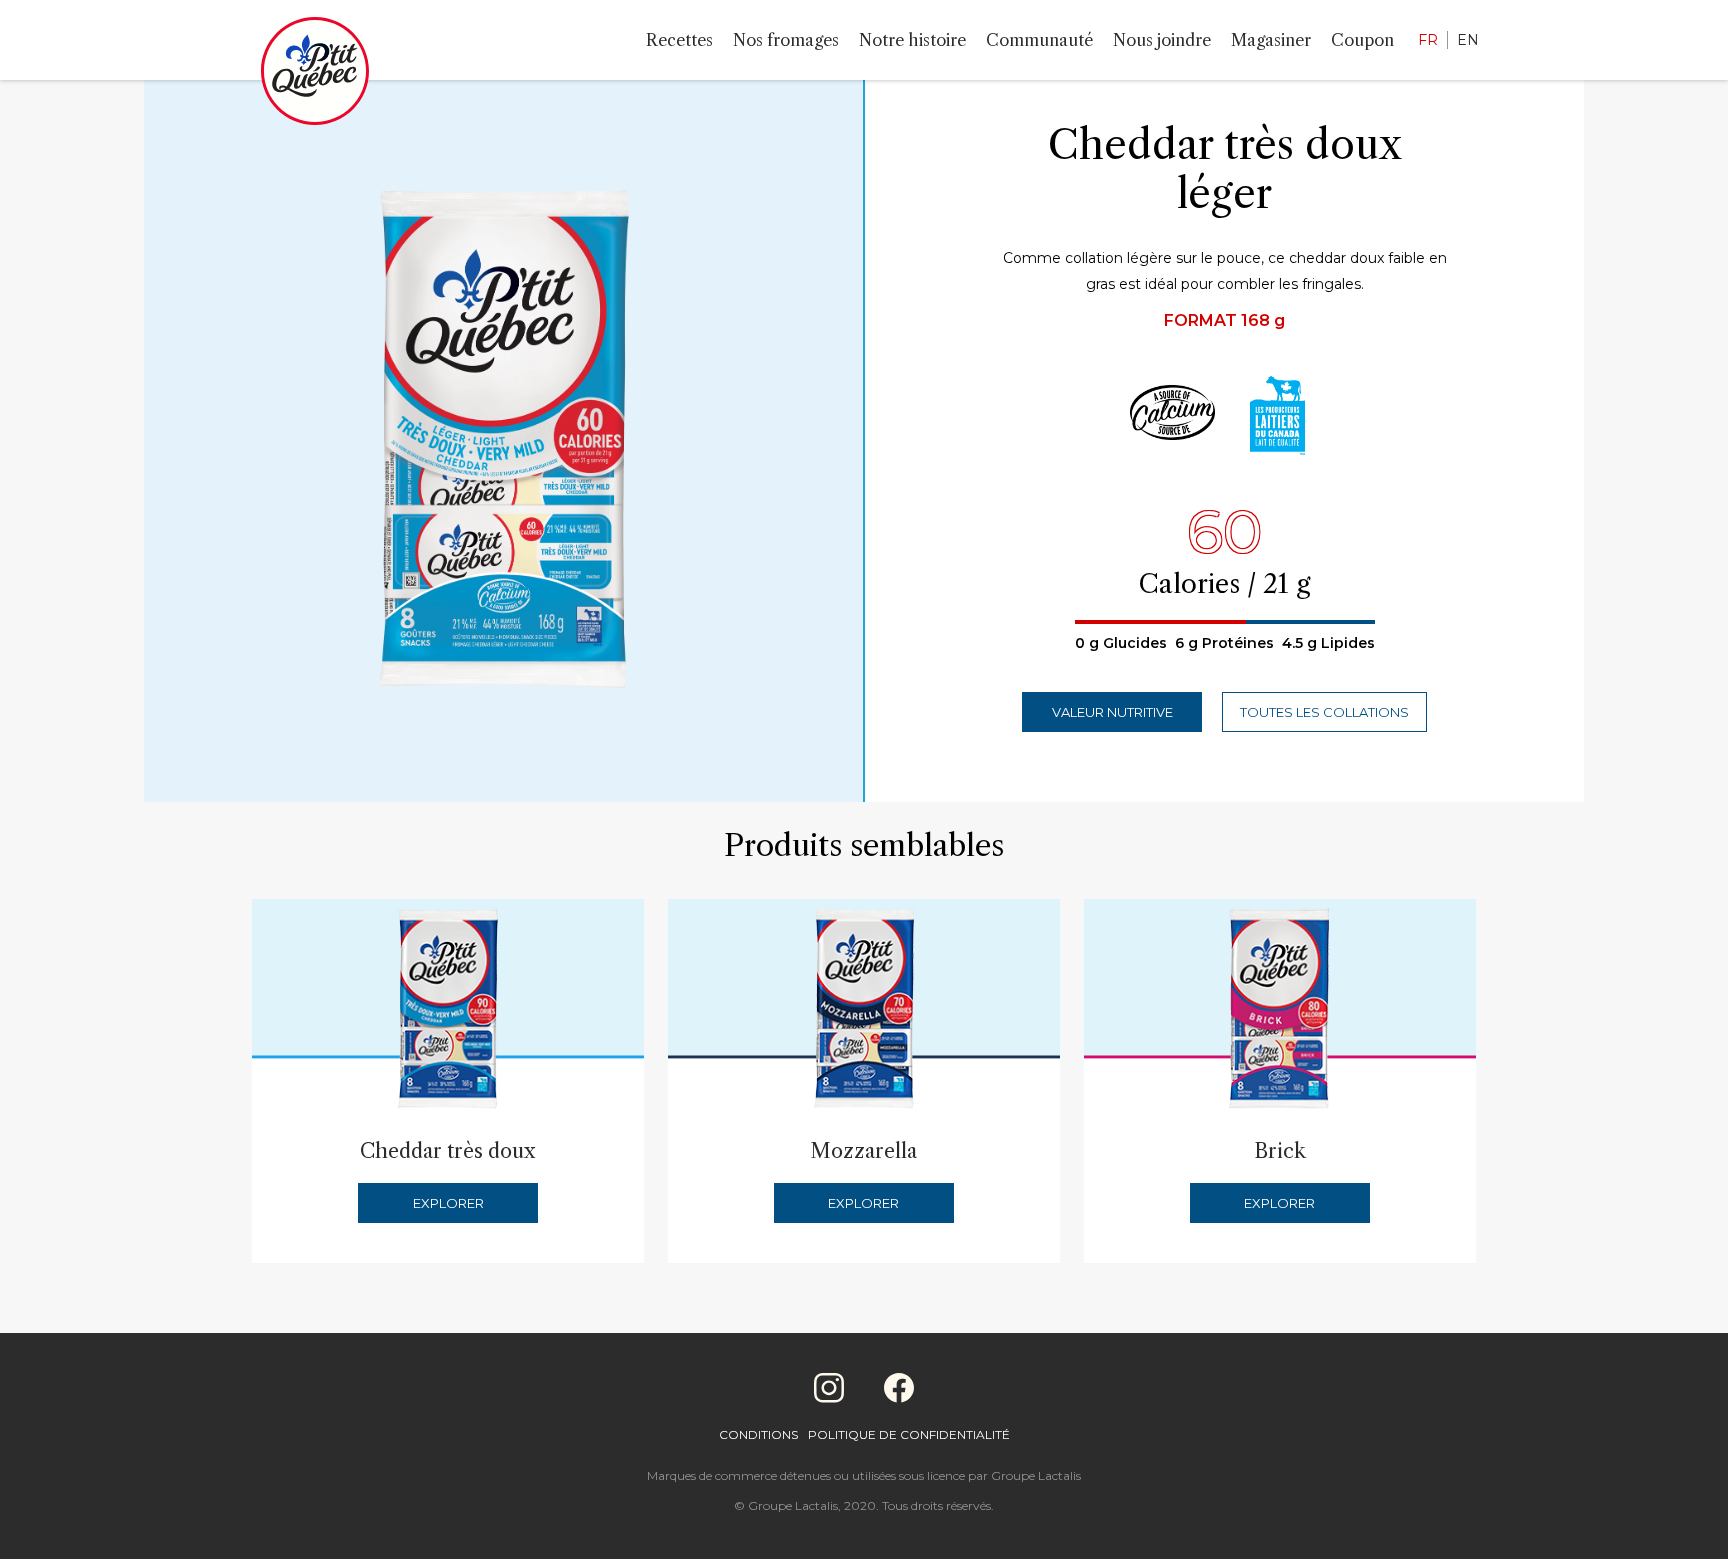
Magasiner (1271, 40)
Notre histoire (912, 40)
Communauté (1039, 40)
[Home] (315, 75)
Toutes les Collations (1324, 712)
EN (1468, 40)
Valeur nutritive (1112, 712)
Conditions (758, 1434)
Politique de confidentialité (909, 1434)
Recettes (679, 40)
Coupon (1362, 40)
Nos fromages (786, 40)
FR (1428, 40)
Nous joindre (1162, 40)
